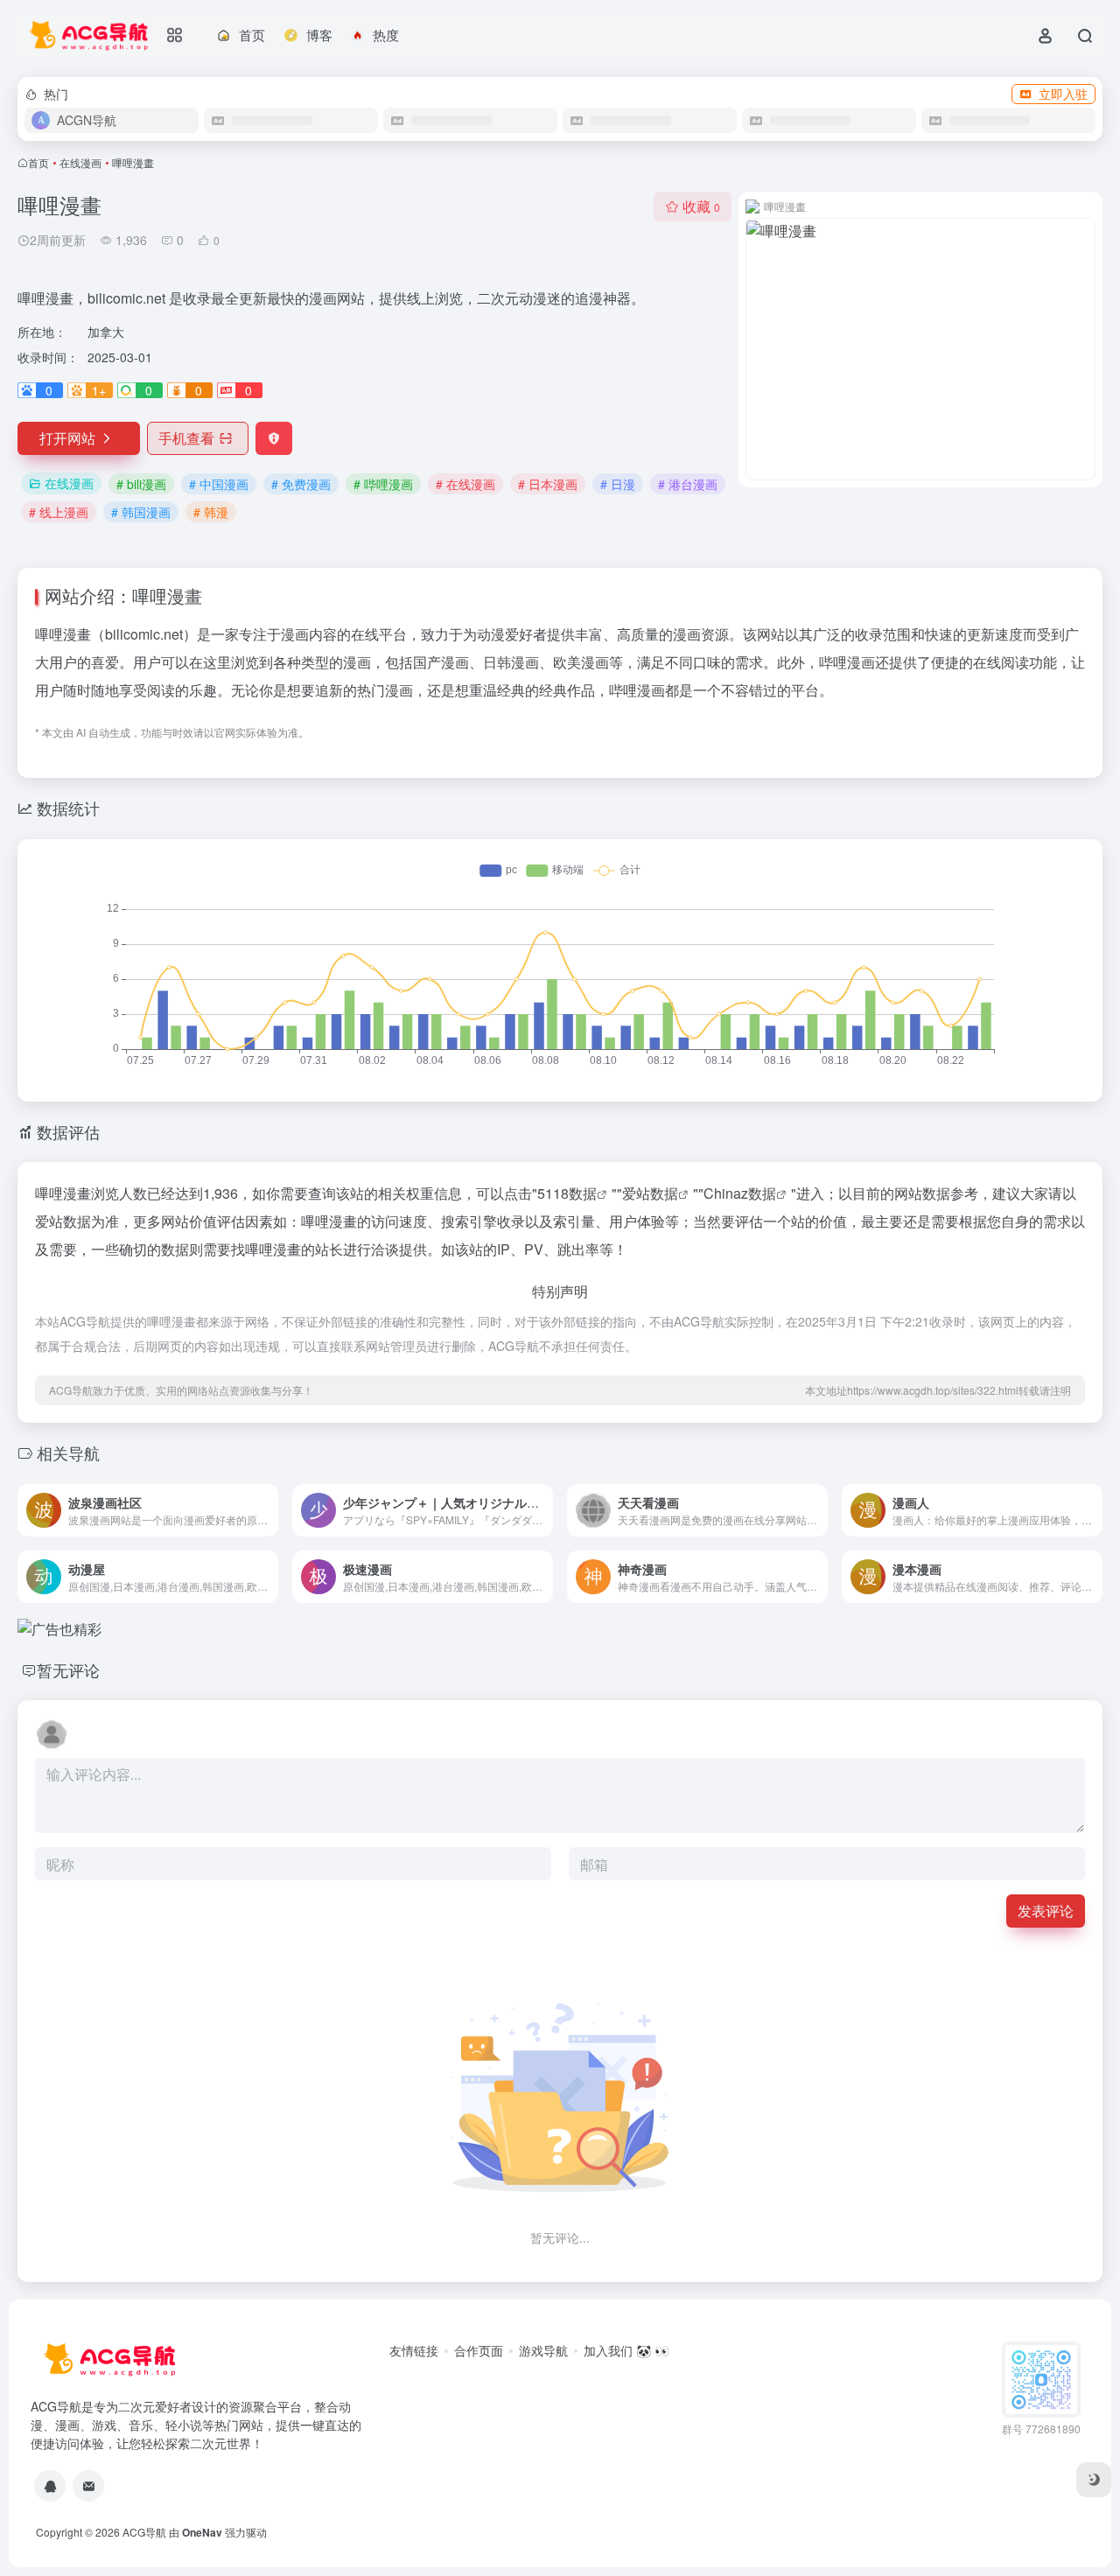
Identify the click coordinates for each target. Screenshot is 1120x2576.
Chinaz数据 (740, 1193)
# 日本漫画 (548, 484)
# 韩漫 (211, 512)
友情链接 (414, 2350)
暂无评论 (68, 1669)
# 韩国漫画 (141, 512)
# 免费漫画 (301, 484)
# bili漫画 (141, 484)
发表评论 (1046, 1911)
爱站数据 (650, 1193)
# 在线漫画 (465, 484)
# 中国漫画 (219, 484)
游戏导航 (543, 2350)
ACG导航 (144, 2532)
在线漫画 (80, 162)
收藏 (701, 206)
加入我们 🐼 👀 (626, 2350)
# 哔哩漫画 (383, 484)
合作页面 (479, 2350)
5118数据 (567, 1193)
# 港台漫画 (688, 484)
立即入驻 (1063, 94)
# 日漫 (618, 484)
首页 (38, 162)
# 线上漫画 (59, 512)
